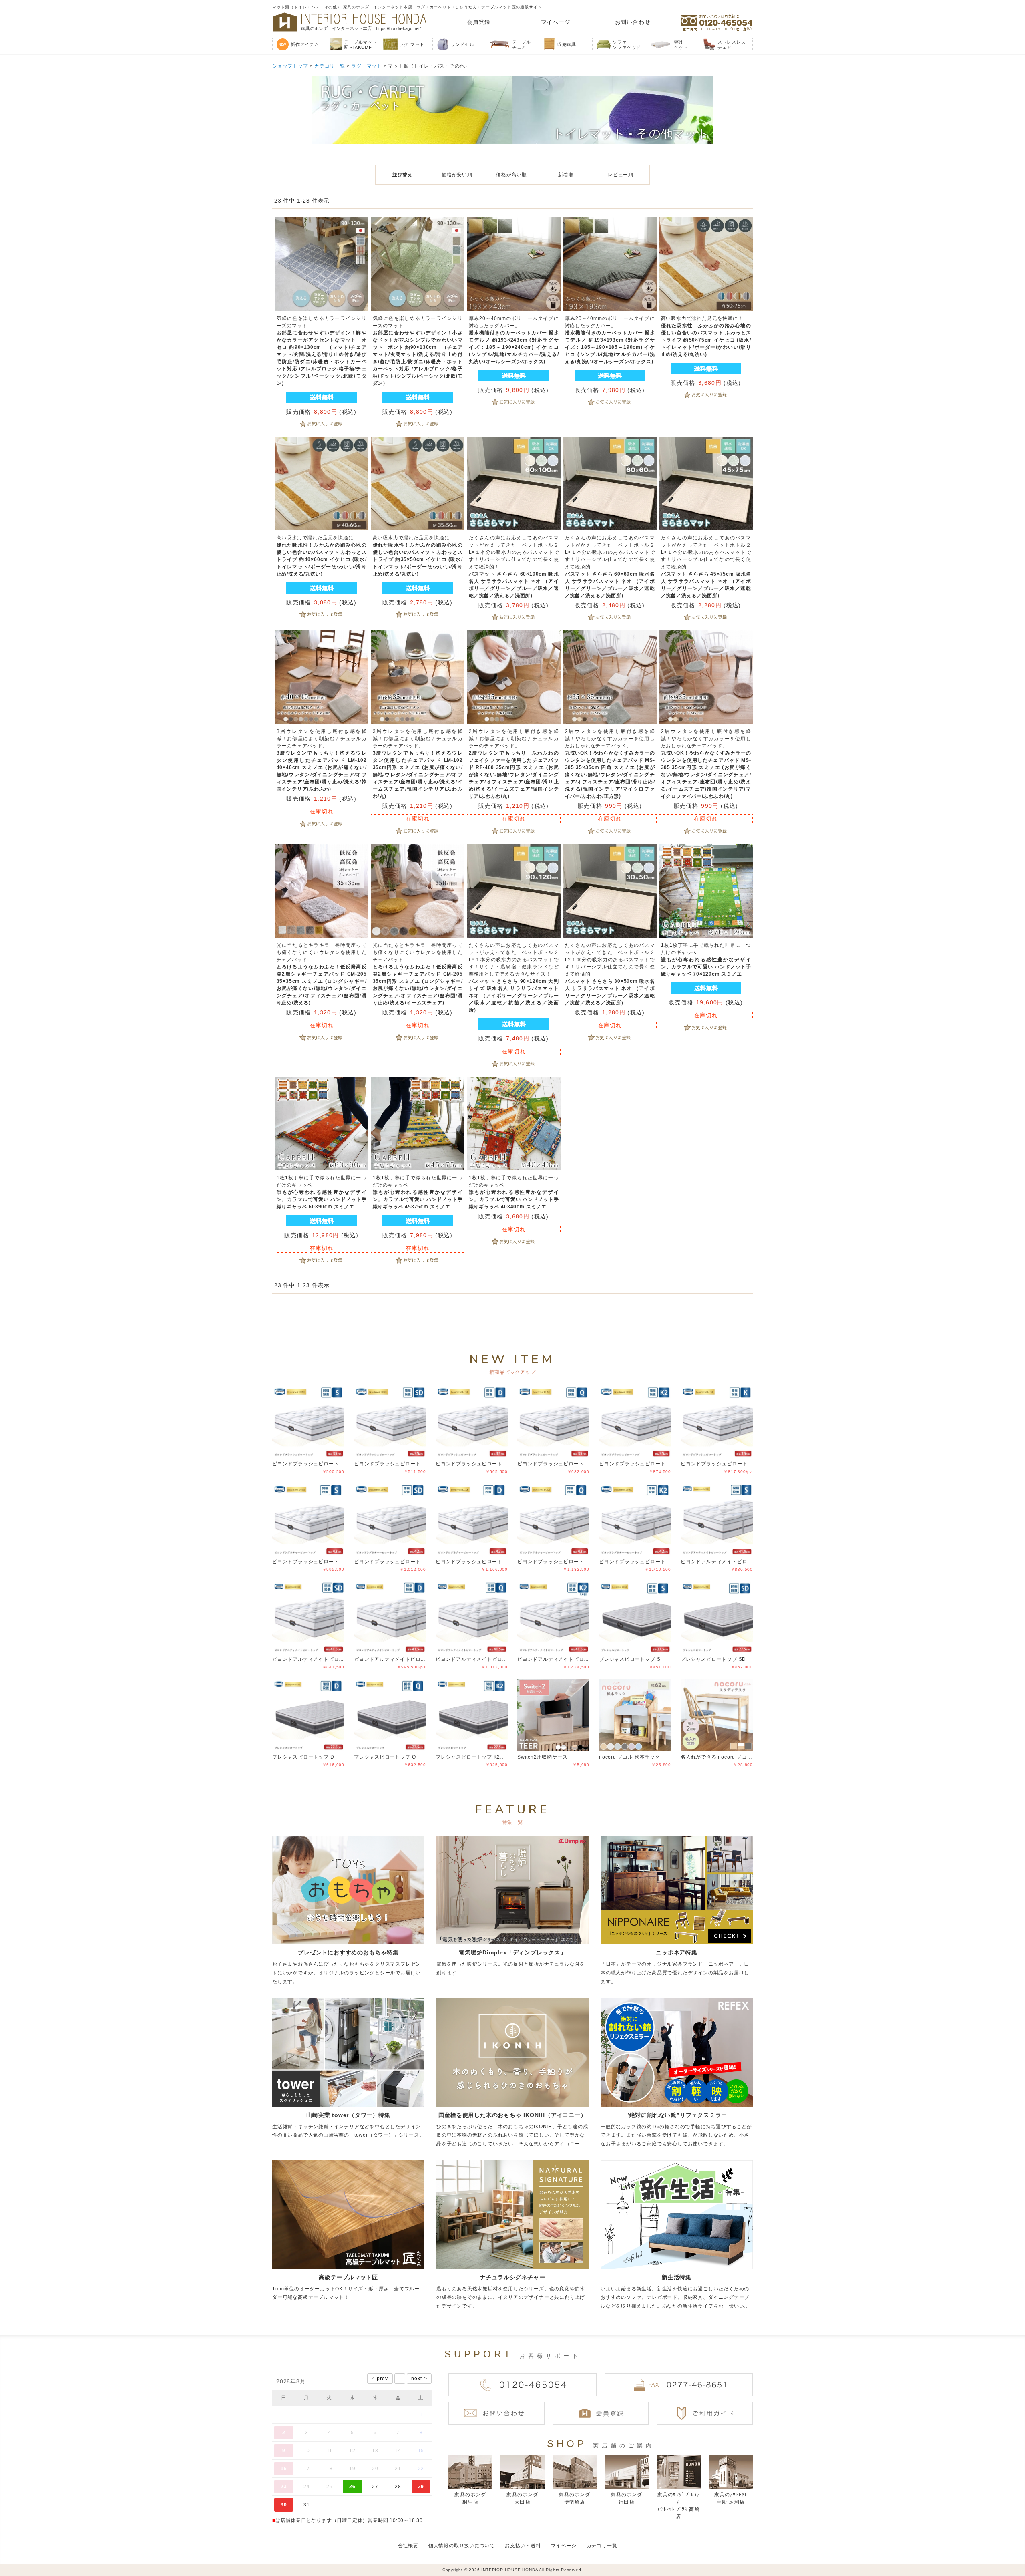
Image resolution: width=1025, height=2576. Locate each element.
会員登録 (479, 22)
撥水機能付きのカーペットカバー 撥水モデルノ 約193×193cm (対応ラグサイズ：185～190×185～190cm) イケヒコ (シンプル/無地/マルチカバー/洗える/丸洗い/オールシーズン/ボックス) (610, 340)
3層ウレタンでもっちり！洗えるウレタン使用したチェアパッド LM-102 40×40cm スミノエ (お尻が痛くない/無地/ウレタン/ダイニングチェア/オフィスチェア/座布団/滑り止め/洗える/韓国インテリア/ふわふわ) (322, 760)
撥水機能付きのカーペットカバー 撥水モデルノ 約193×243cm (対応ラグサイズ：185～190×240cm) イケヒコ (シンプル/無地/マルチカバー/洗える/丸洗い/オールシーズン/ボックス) (514, 340)
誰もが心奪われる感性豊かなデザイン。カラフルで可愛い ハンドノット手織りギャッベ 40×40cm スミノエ (514, 1192)
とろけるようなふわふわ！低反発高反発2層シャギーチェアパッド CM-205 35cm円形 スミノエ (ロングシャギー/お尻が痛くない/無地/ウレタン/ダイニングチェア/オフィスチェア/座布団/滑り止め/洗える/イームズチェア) (418, 974)
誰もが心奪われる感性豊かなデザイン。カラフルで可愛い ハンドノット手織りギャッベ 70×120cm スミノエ (706, 960)
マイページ (556, 22)
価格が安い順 (457, 175)
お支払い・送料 (523, 2546)
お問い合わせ (633, 22)
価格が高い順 (511, 175)
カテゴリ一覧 (330, 66)
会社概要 (408, 2546)
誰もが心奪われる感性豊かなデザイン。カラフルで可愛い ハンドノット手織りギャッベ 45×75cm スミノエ (418, 1192)
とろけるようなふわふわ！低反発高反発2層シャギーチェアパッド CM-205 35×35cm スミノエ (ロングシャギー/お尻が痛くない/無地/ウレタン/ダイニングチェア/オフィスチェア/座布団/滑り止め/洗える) (322, 974)
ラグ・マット (367, 66)
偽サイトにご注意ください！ (38, 2559)
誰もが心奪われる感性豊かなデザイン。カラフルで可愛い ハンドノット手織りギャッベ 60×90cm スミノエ (322, 1192)
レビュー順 (621, 175)
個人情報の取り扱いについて (462, 2546)
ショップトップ (290, 66)
